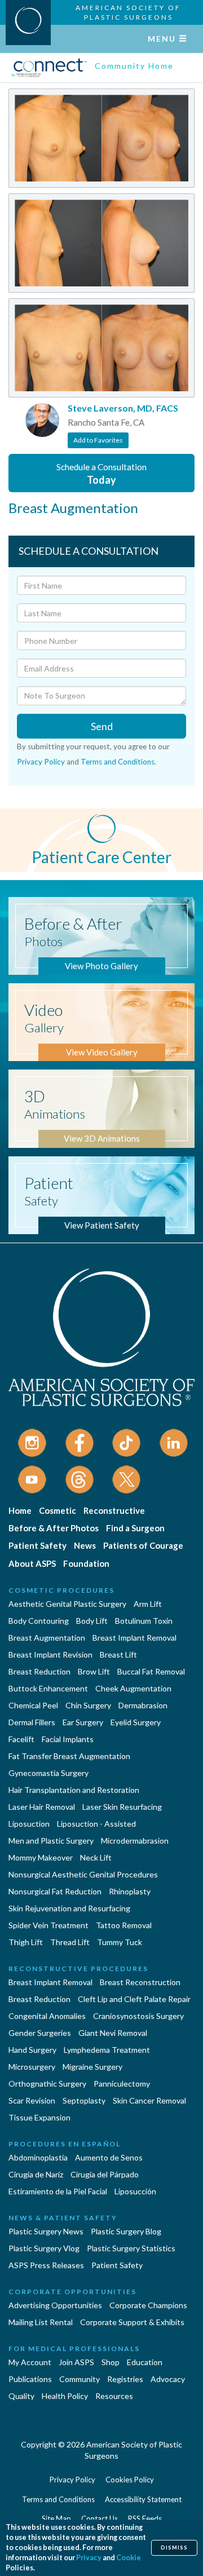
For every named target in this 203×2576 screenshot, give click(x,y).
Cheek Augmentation (133, 1688)
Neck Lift (96, 1857)
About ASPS (32, 1563)
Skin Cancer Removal (149, 2100)
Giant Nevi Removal (113, 2033)
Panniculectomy (122, 2084)
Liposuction (29, 1824)
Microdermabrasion (135, 1841)
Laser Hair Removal (42, 1807)
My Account (30, 2362)
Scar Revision (32, 2100)
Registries (125, 2379)
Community (80, 2379)
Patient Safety (37, 1545)
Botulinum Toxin (144, 1621)
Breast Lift (118, 1654)
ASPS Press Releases (46, 2265)
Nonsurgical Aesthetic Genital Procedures (83, 1874)
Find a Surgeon (135, 1528)
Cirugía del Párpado (105, 2174)
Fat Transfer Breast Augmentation (69, 1756)
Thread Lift (70, 1942)
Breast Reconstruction (140, 1982)
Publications (30, 2379)
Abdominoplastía (38, 2157)
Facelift (21, 1739)
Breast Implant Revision (50, 1654)
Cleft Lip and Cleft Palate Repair (134, 1999)
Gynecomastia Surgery (48, 1773)
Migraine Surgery (92, 2067)
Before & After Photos (54, 1528)
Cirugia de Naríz (36, 2174)
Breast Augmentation (47, 1638)
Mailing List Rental (41, 2322)
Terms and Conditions (118, 762)
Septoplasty (84, 2100)
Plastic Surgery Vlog (44, 2248)
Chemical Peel (33, 1705)
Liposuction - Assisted (96, 1824)
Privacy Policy (41, 762)
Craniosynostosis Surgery (138, 2016)
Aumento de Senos (109, 2157)
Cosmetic (58, 1510)
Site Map (56, 2518)
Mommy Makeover (41, 1857)
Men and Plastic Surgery (51, 1841)
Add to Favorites (98, 440)
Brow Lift (94, 1671)
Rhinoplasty (130, 1891)
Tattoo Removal (124, 1925)
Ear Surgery (83, 1722)
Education (145, 2362)
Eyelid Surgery (136, 1722)
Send (102, 726)
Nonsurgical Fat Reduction (55, 1891)
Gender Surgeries (40, 2033)
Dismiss (174, 2548)
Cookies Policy (130, 2480)
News (85, 1545)
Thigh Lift (26, 1942)
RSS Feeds (145, 2518)
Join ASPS (76, 2362)
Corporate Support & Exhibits (132, 2322)
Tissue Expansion (39, 2117)
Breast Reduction (39, 1671)
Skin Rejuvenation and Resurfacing (69, 1908)
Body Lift (92, 1621)
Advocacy (168, 2379)
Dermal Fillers (32, 1722)
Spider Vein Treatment (48, 1925)
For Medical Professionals (74, 2349)
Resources (114, 2396)
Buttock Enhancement (48, 1688)
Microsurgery (32, 2067)
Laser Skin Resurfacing (122, 1807)
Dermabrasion (143, 1705)
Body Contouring (39, 1621)
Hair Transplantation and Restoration (74, 1790)
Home (20, 1510)
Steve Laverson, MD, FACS (123, 408)
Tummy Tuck (120, 1942)
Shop (111, 2362)
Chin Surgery (88, 1705)
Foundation (86, 1563)
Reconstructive (114, 1510)
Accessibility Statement (143, 2499)
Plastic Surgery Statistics (131, 2248)
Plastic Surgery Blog (126, 2231)
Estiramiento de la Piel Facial (58, 2191)
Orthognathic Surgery (47, 2084)
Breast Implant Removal (134, 1638)
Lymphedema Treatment (107, 2050)
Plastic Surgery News (46, 2231)
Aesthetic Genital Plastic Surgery (67, 1604)
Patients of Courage (143, 1545)
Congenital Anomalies (47, 2016)
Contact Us (100, 2518)
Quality (21, 2396)
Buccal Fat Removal (151, 1671)
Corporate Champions (148, 2305)
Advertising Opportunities (55, 2305)
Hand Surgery (32, 2050)
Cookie (129, 2558)
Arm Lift (148, 1604)
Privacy (89, 2558)
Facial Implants (68, 1739)
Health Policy (65, 2396)
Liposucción (135, 2191)
